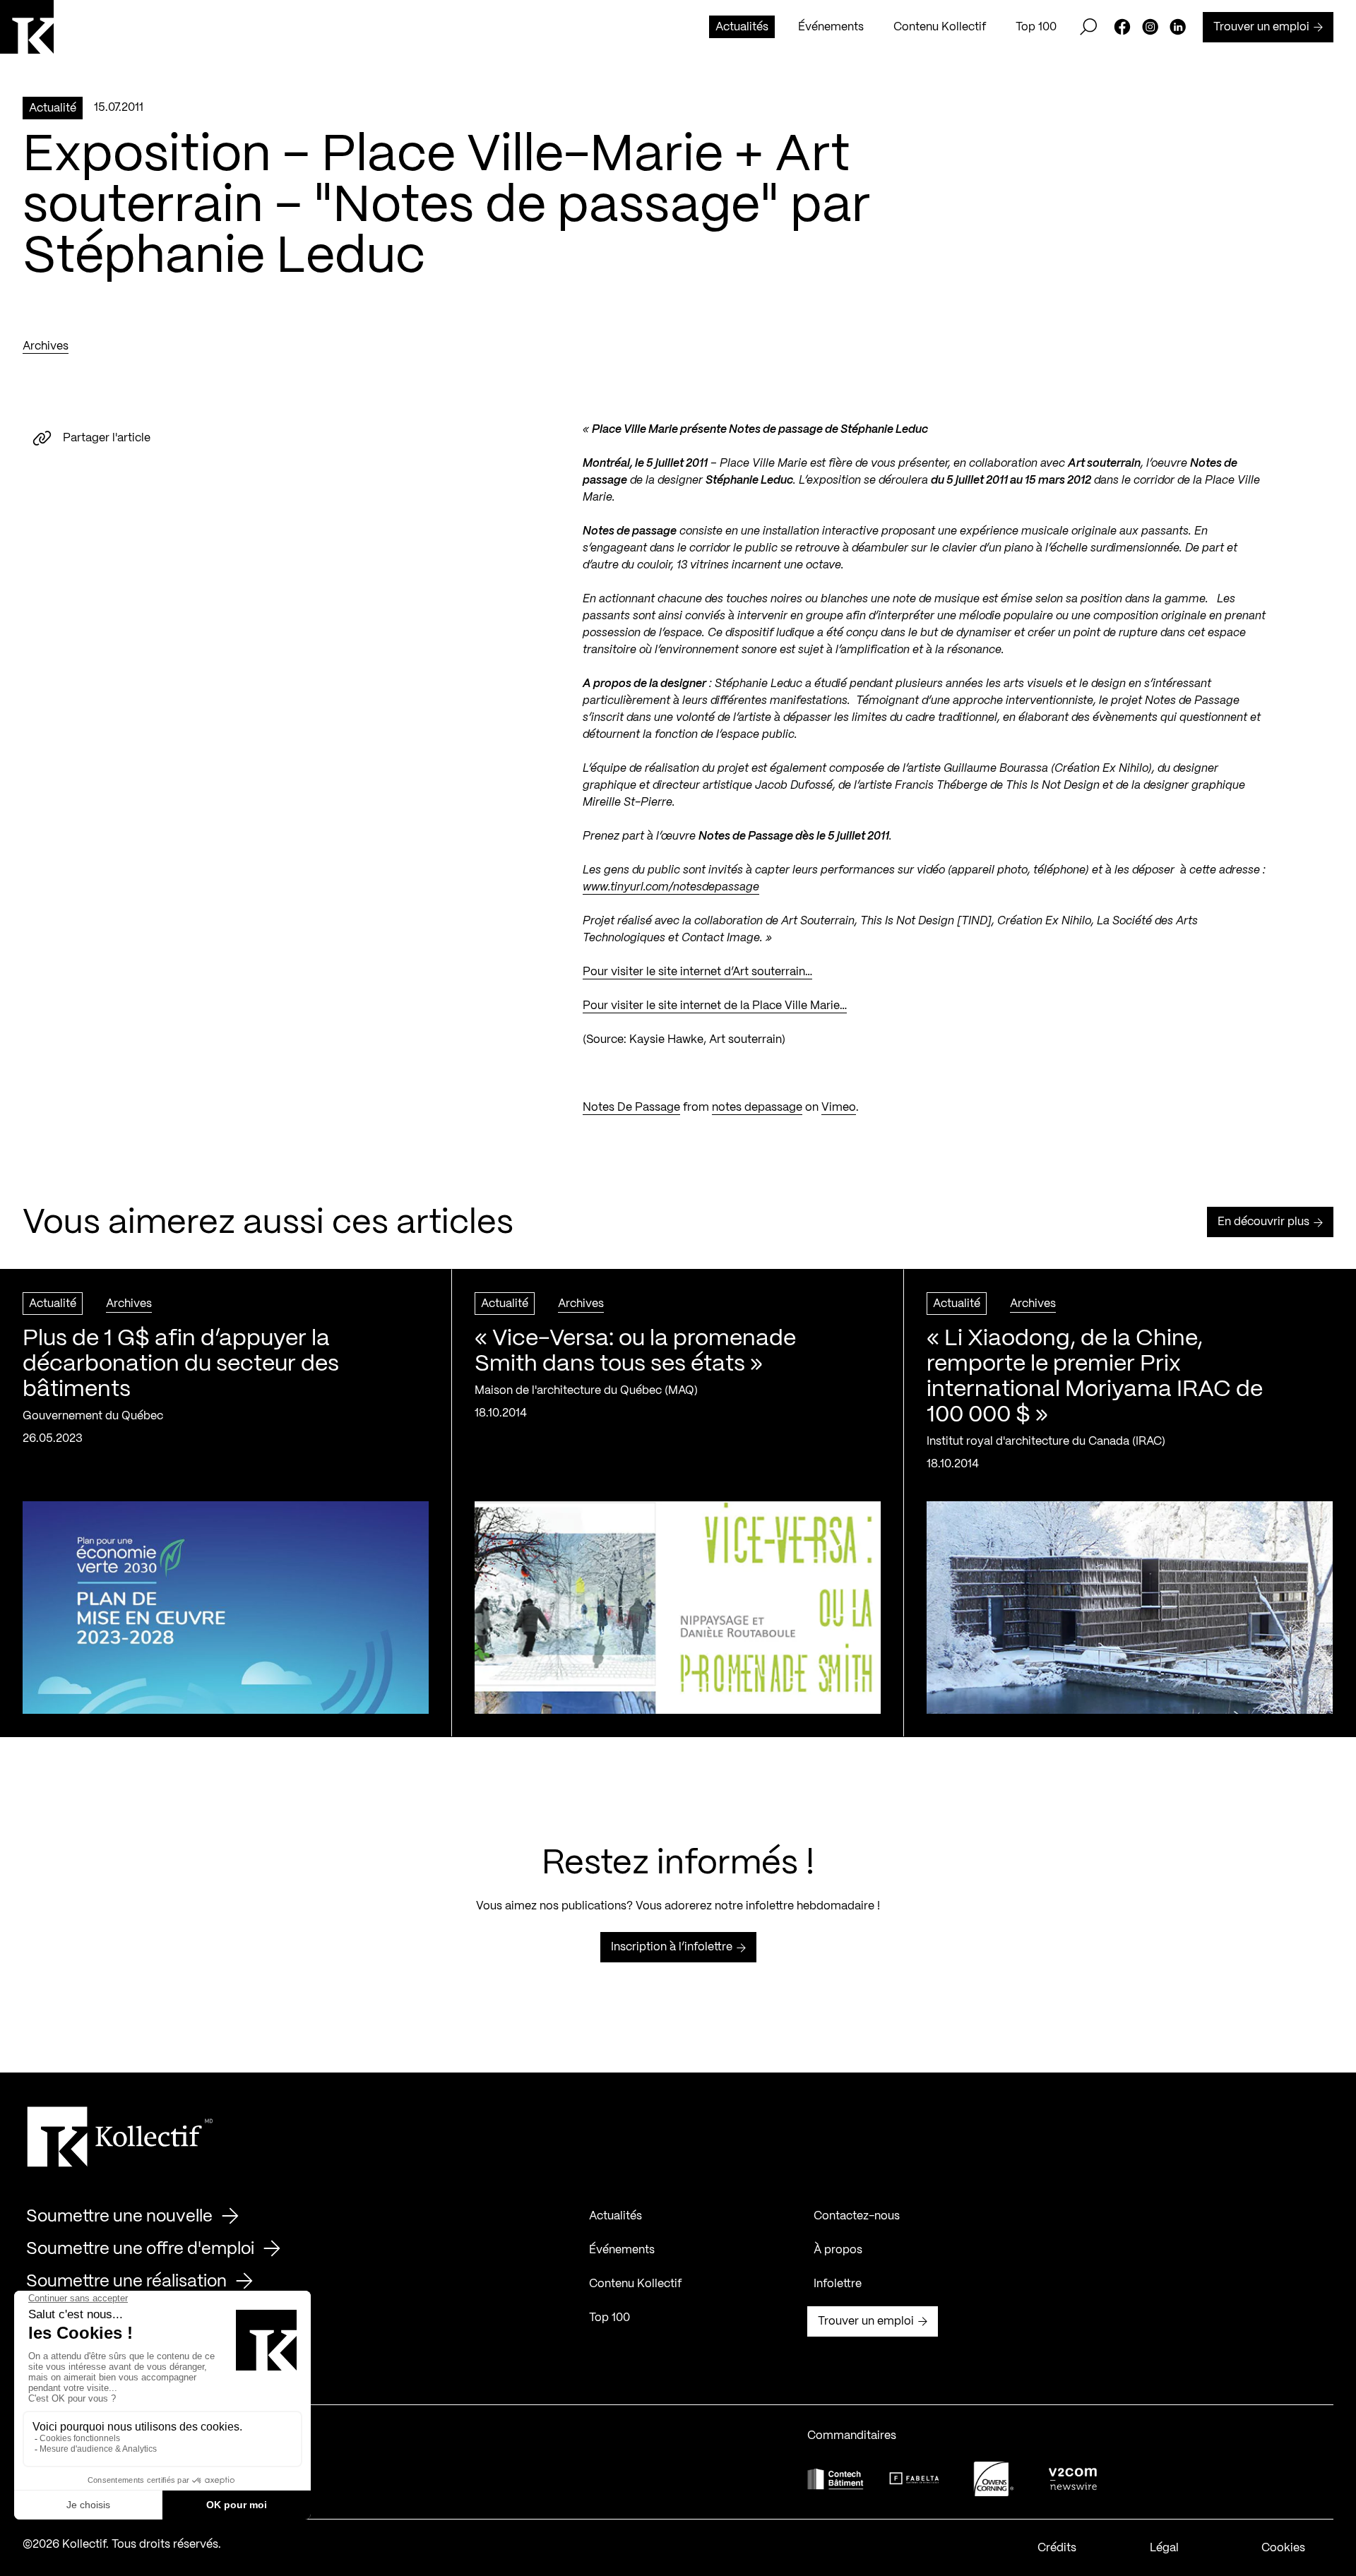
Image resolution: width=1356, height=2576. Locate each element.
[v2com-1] (1073, 2479)
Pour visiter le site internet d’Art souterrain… (697, 972)
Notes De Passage (631, 1108)
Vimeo (839, 1108)
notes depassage (757, 1108)
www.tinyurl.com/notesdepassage (671, 887)
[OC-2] (994, 2479)
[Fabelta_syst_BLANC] (915, 2479)
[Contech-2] (835, 2479)
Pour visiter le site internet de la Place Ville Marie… (715, 1006)
